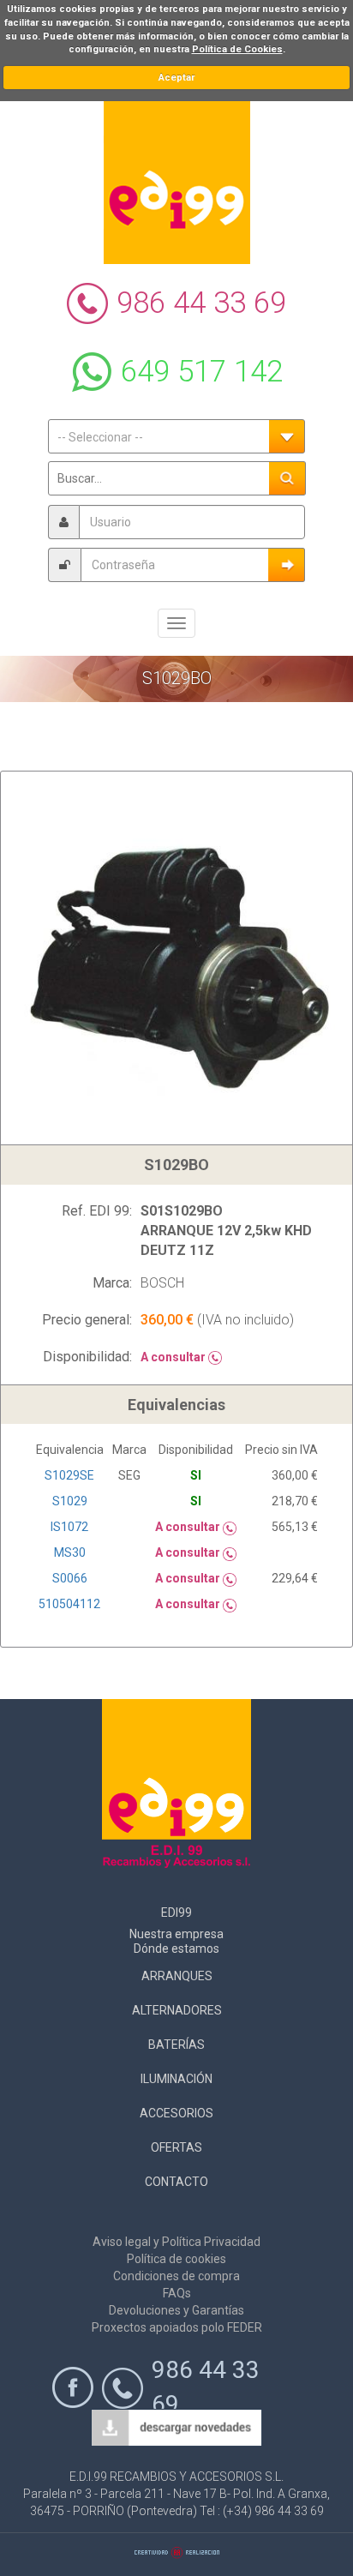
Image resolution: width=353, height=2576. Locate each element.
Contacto (176, 2182)
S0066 (70, 1578)
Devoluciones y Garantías (176, 2310)
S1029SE (69, 1475)
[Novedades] (176, 2429)
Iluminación (176, 2079)
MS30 (70, 1552)
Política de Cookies (237, 49)
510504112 (69, 1604)
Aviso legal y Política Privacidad (176, 2242)
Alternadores (177, 2010)
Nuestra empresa (176, 1934)
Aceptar (176, 78)
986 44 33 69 (201, 303)
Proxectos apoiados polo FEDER (177, 2327)
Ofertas (176, 2147)
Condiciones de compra (176, 2276)
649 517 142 (202, 372)
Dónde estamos (176, 1949)
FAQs (177, 2293)
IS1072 (69, 1527)
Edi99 (176, 1912)
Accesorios (176, 2113)
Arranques (177, 1976)
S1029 (70, 1501)
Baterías (176, 2045)
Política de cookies (176, 2259)
